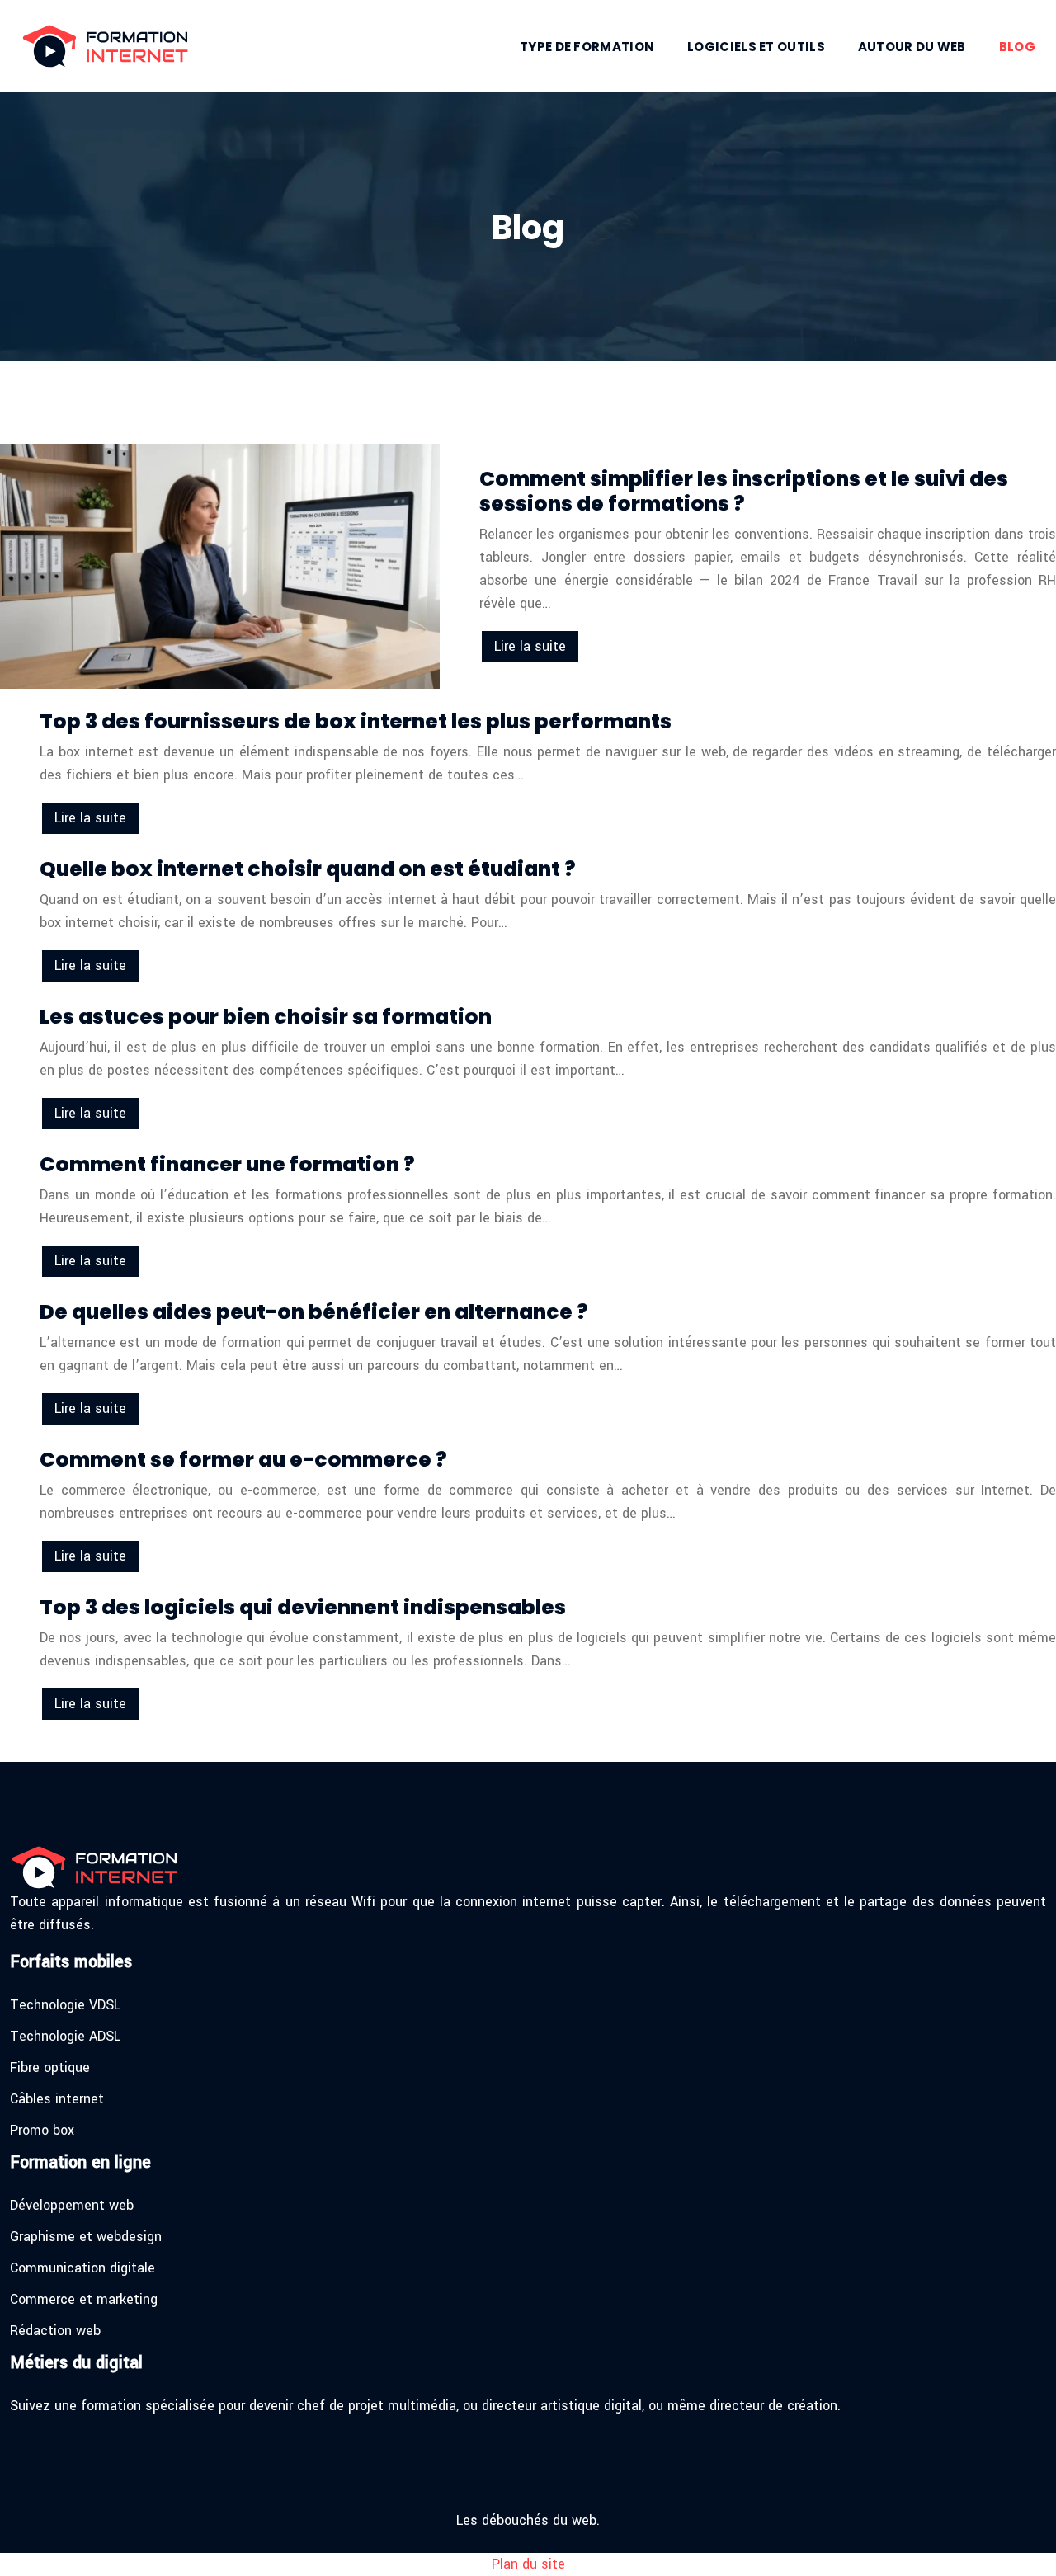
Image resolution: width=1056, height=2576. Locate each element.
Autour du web (912, 47)
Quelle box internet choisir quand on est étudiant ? (308, 869)
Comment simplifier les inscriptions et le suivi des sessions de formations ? (744, 491)
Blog (1017, 47)
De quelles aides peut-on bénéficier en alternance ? (314, 1312)
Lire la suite (530, 646)
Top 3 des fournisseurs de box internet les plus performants (356, 721)
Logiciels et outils (756, 47)
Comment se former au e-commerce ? (243, 1460)
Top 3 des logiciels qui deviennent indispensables (303, 1607)
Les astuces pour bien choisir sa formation (266, 1017)
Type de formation (587, 47)
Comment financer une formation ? (227, 1164)
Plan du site (528, 2564)
